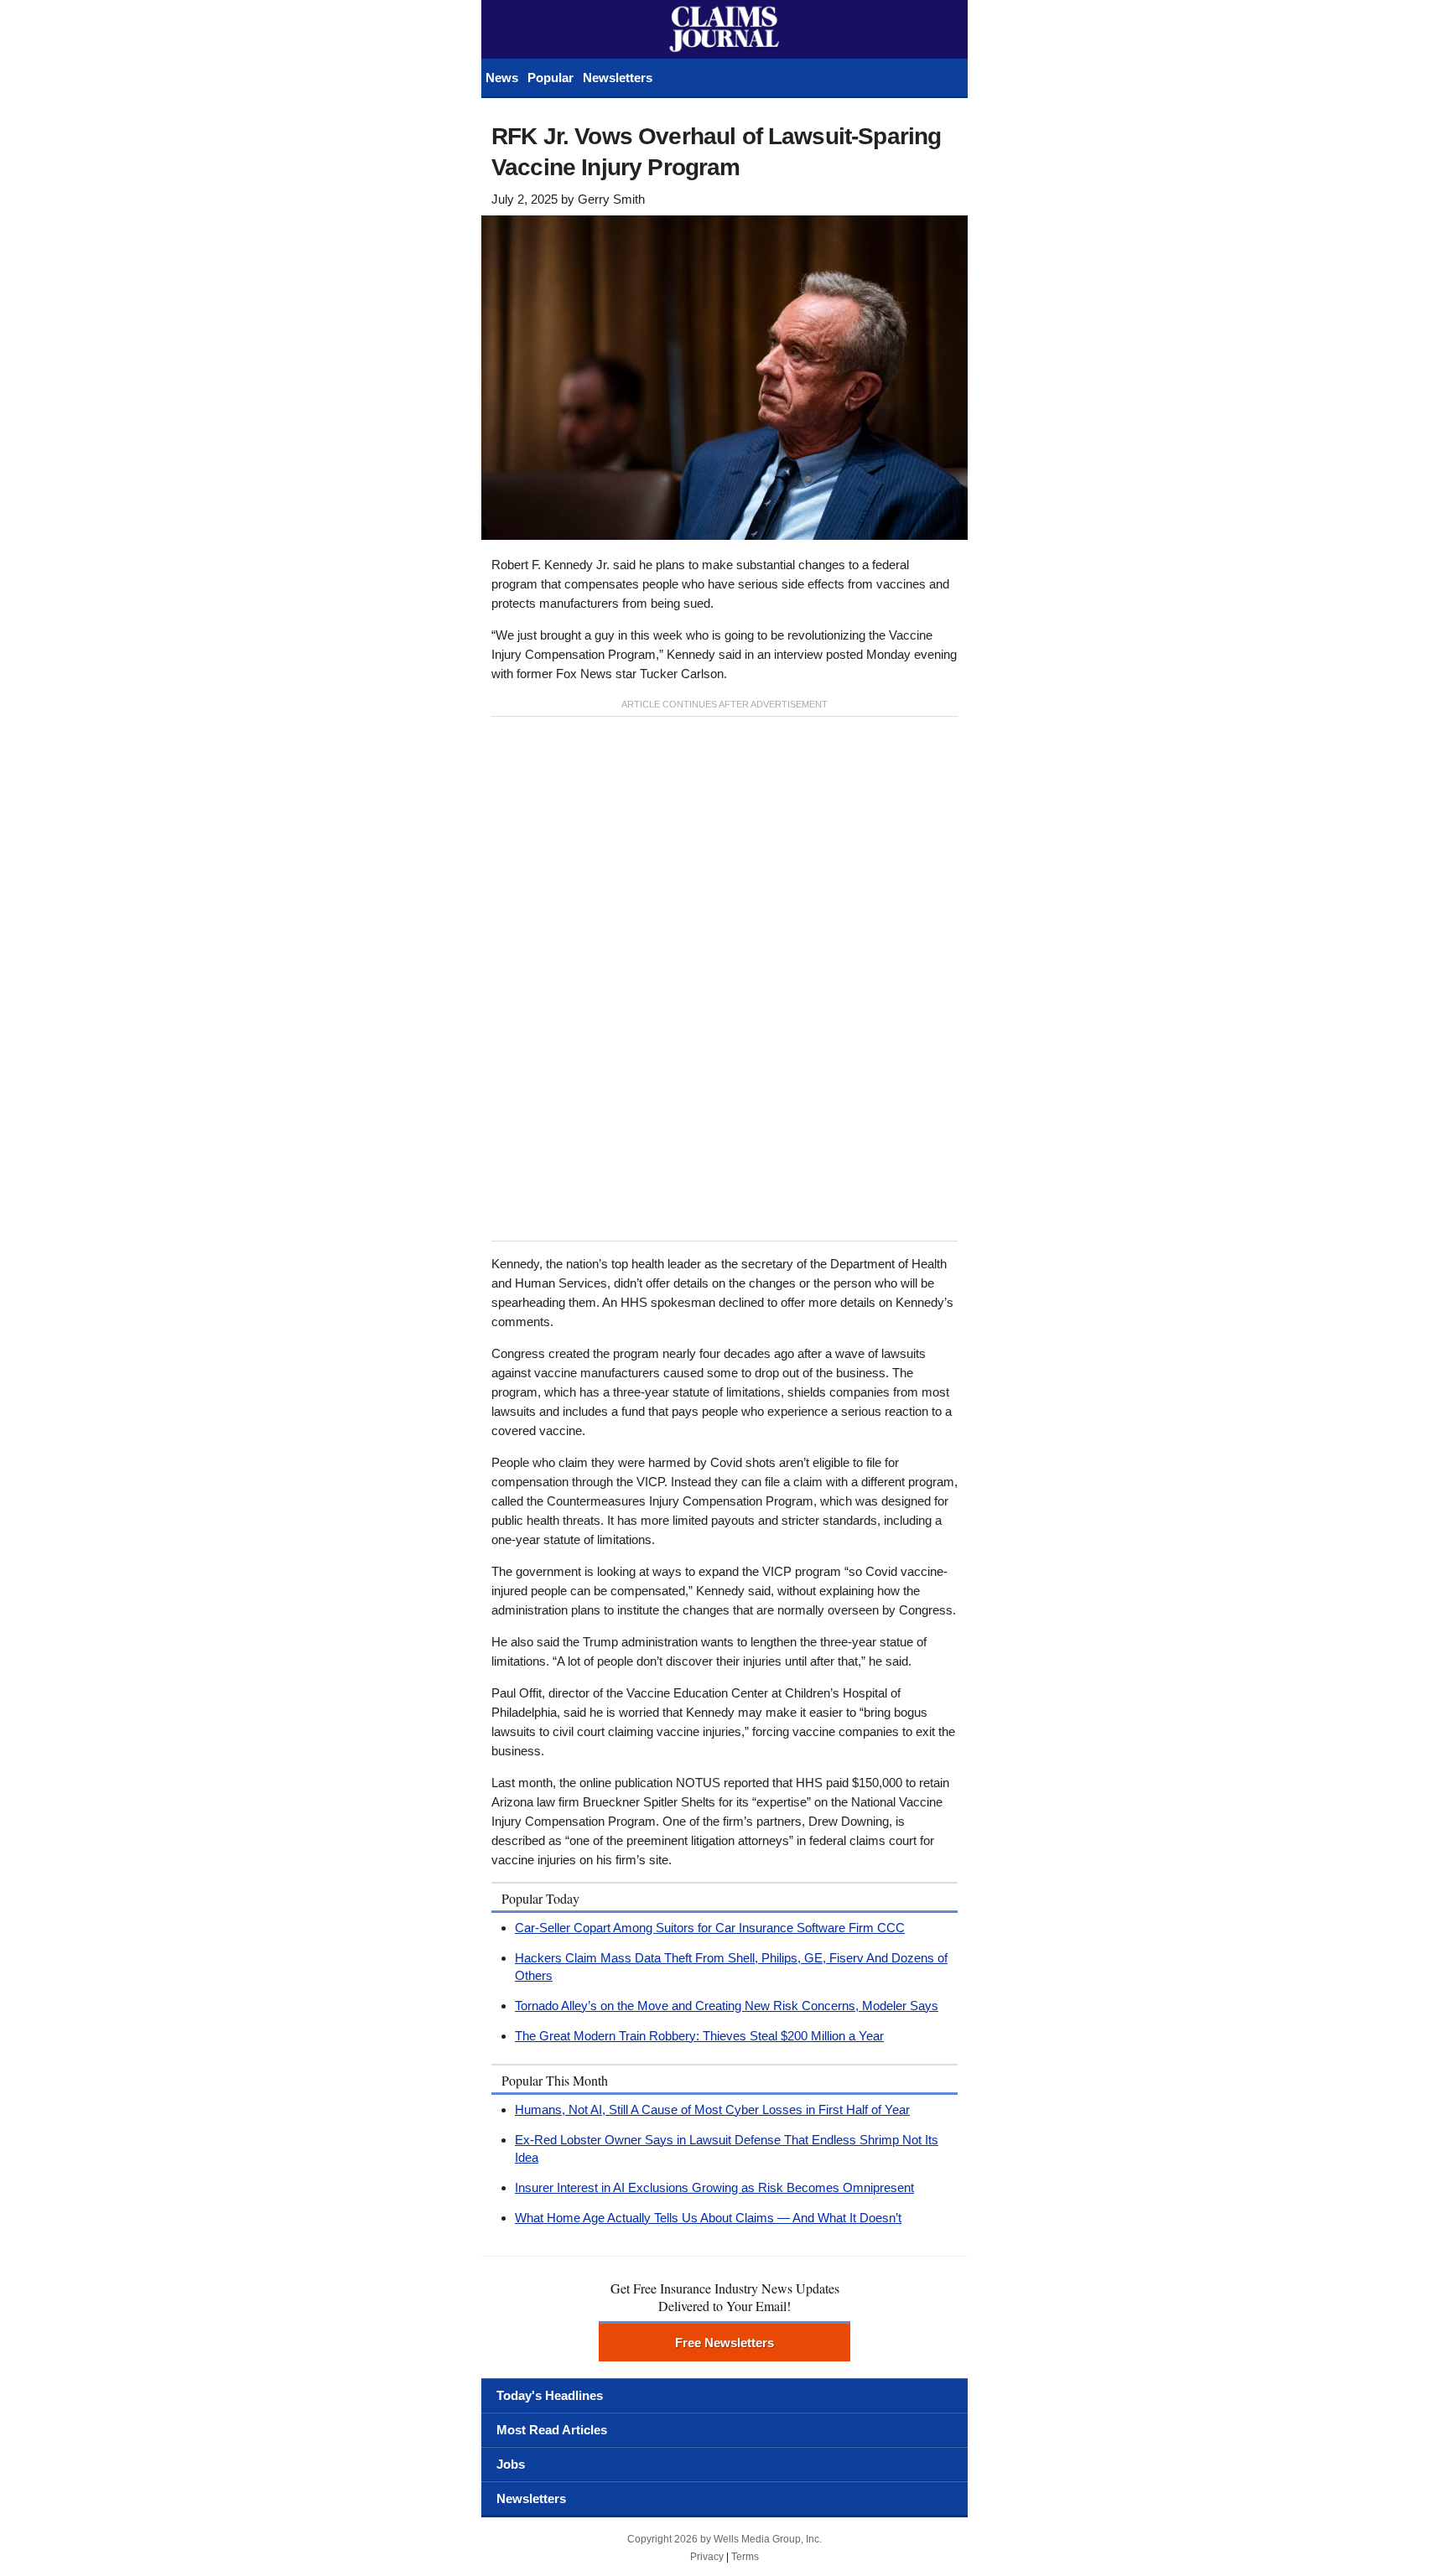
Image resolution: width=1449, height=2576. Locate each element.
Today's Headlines (550, 2395)
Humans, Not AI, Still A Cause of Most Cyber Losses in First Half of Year (712, 2110)
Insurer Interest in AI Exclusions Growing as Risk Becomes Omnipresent (714, 2187)
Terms (745, 2557)
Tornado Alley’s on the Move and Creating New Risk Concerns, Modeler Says (727, 2006)
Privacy (707, 2557)
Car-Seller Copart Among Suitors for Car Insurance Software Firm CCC (710, 1928)
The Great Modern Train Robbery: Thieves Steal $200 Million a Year (699, 2036)
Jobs (511, 2464)
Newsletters (618, 78)
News (502, 78)
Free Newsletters (724, 2343)
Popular (551, 78)
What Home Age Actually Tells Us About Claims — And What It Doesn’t (708, 2218)
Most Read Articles (552, 2430)
